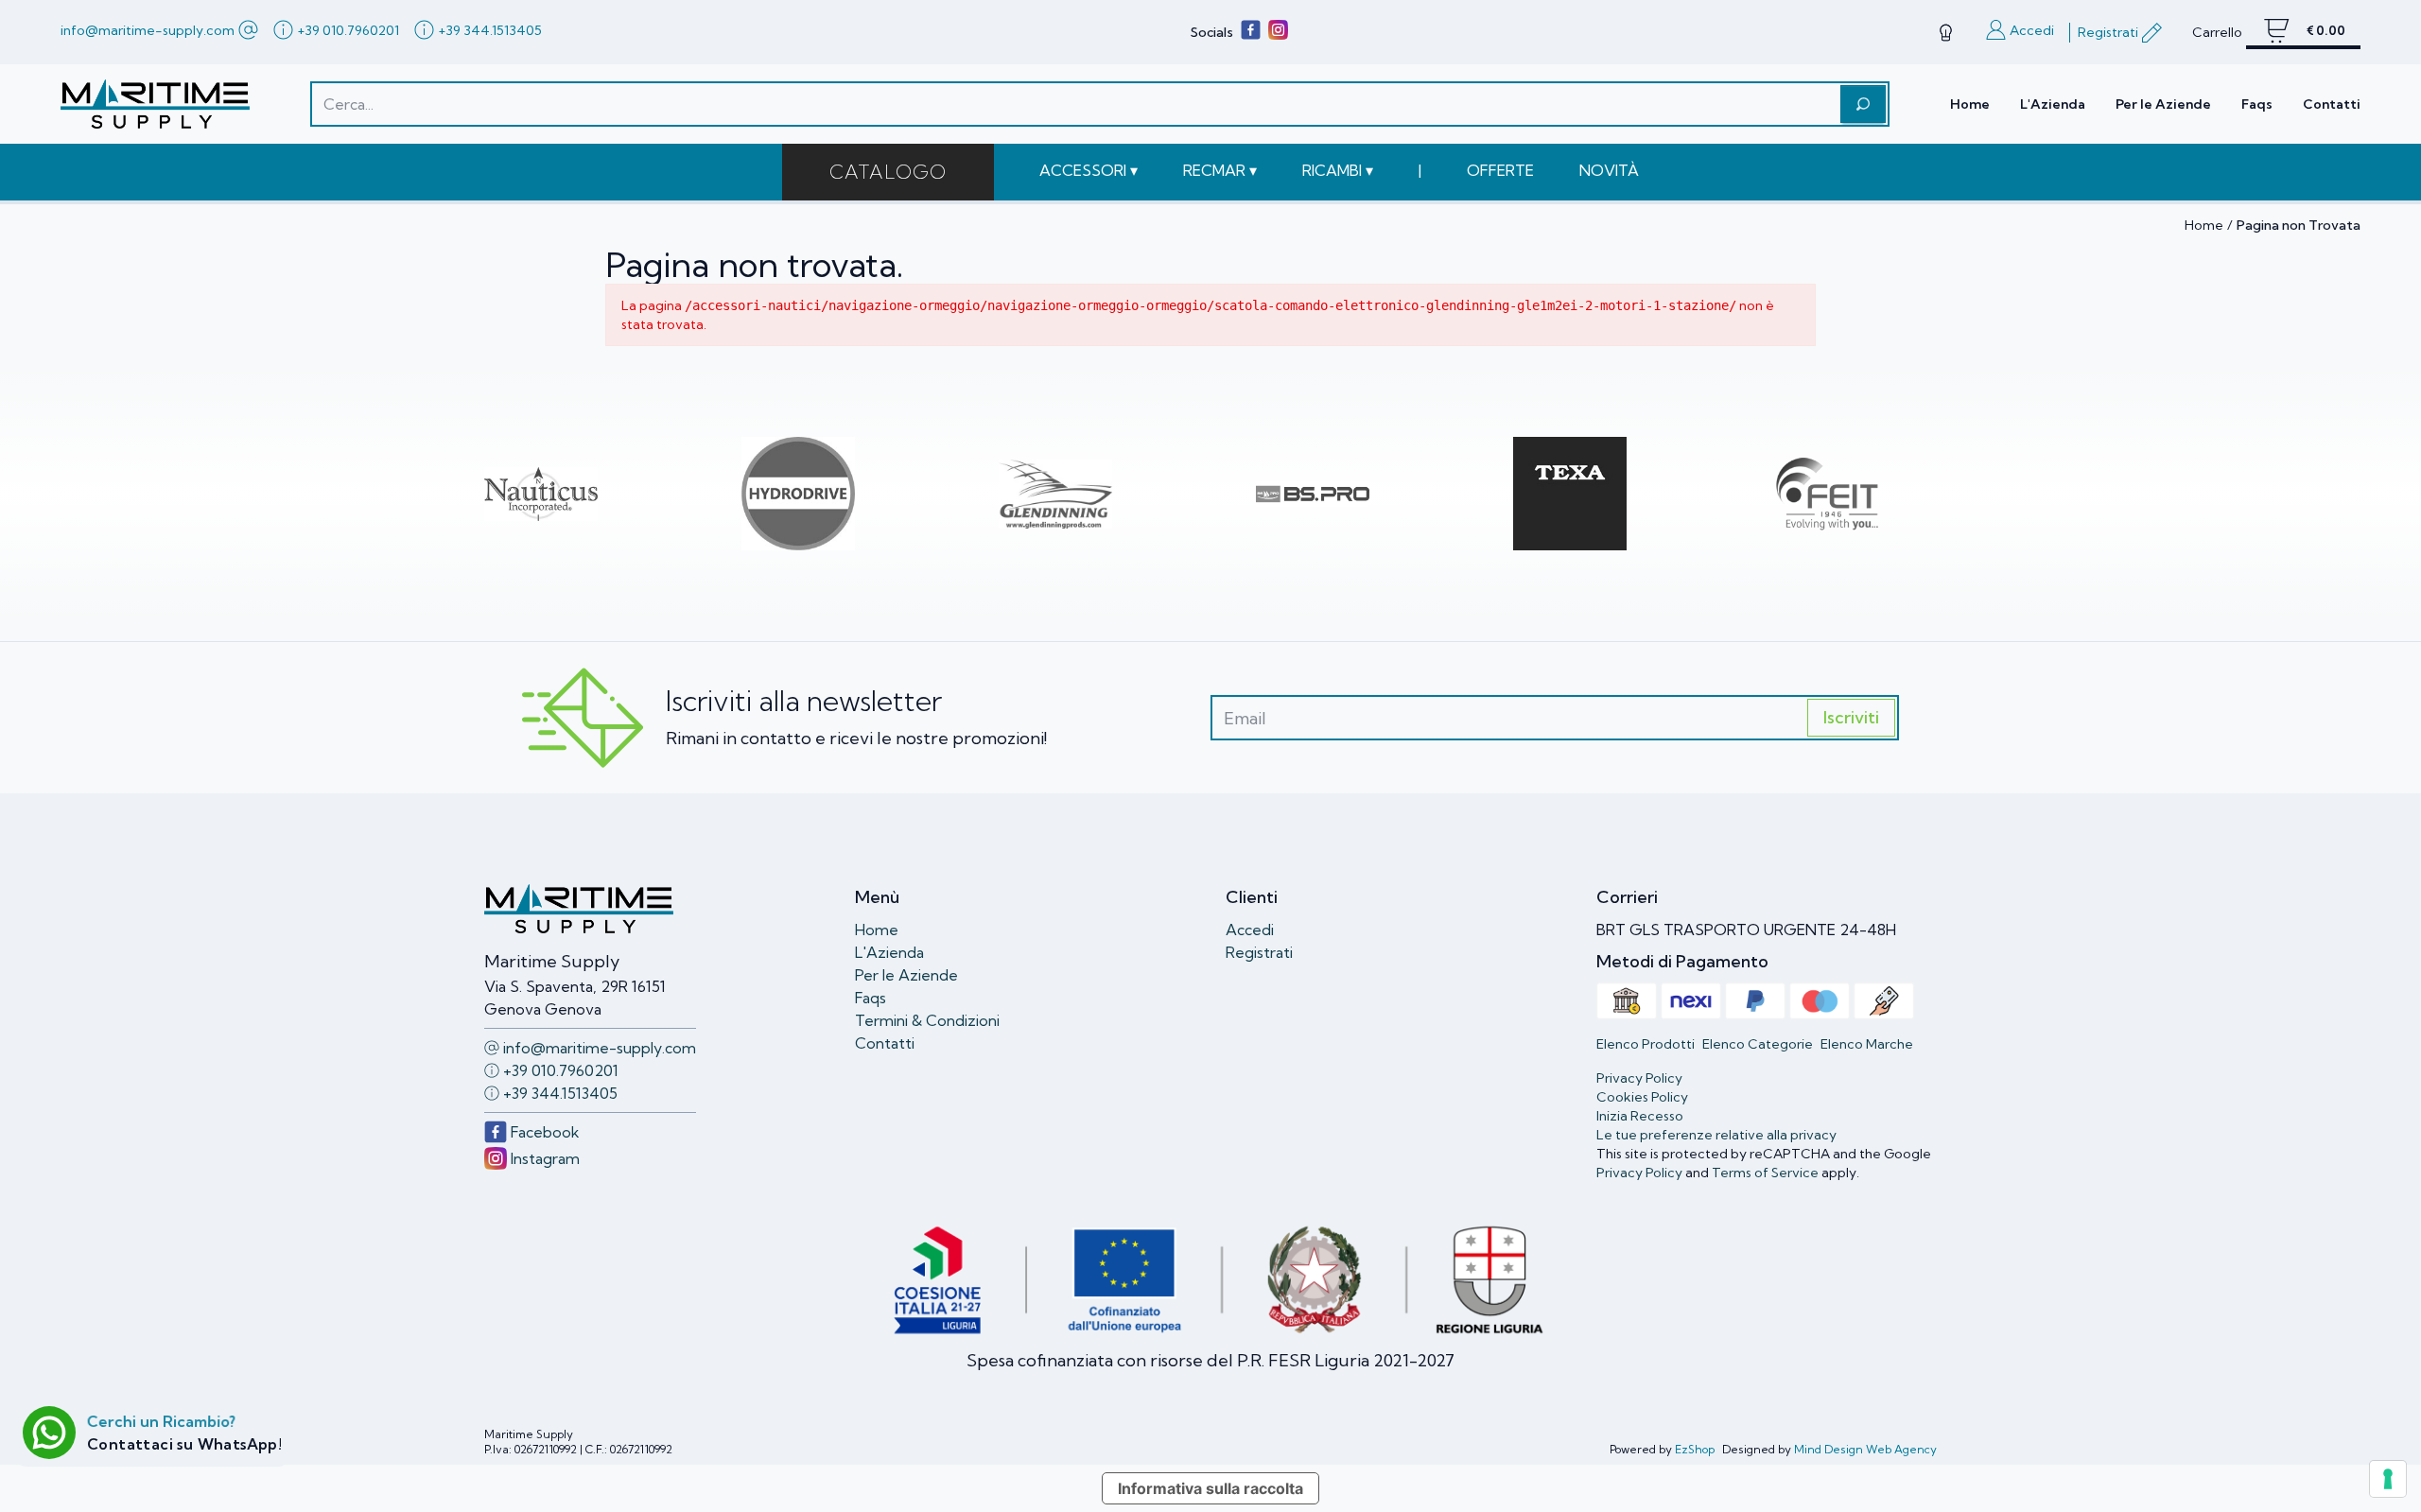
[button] (1089, 170)
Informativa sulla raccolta (1210, 1488)
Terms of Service (1765, 1173)
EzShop (1695, 1449)
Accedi (1250, 930)
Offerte (1500, 170)
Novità (1609, 170)
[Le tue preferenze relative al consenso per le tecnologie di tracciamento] (2388, 1479)
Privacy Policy (1639, 1173)
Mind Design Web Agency (1865, 1449)
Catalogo (888, 172)
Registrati (1259, 952)
